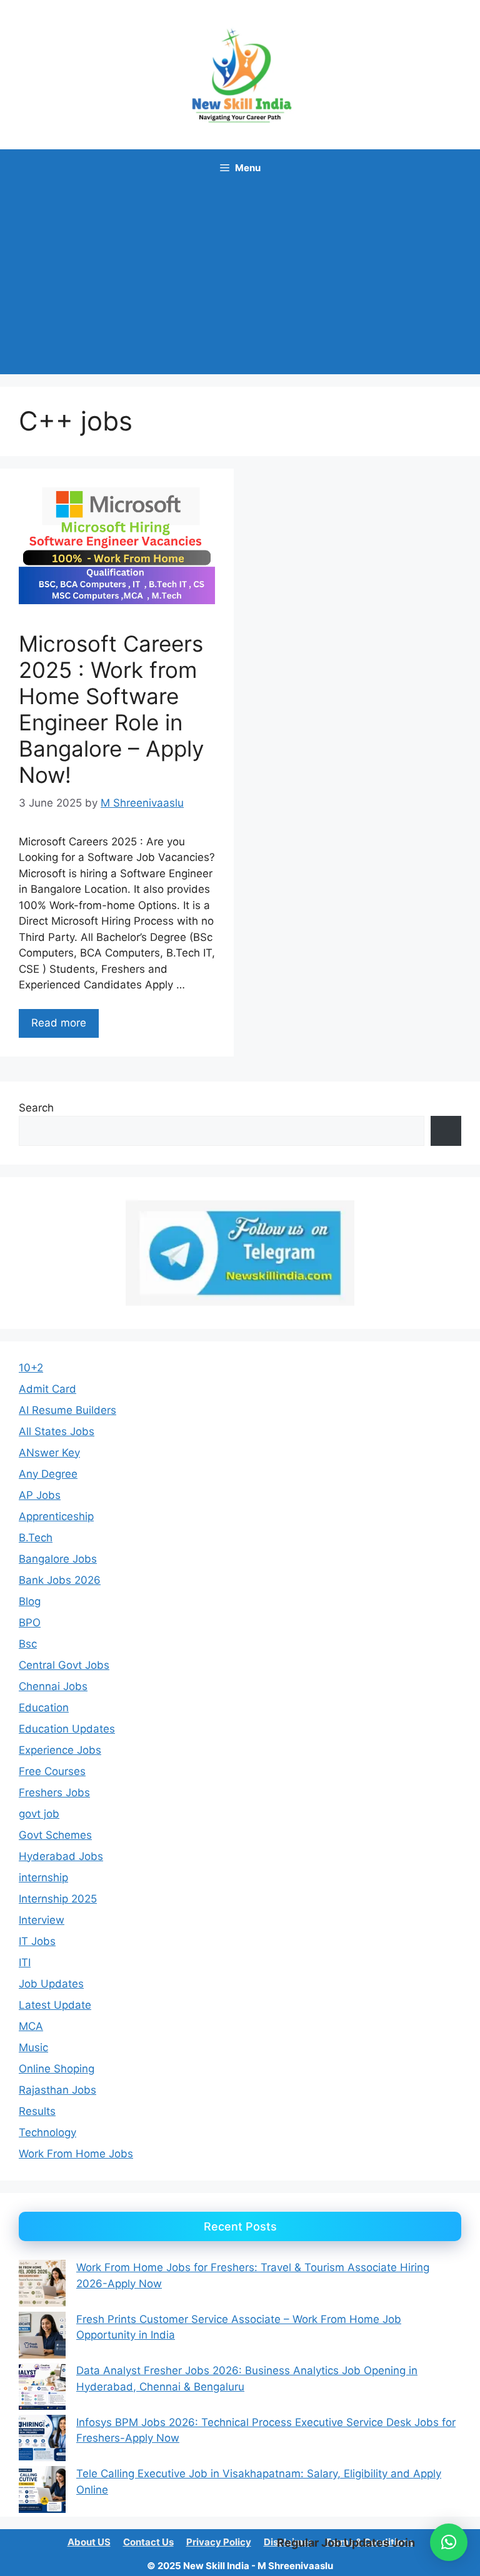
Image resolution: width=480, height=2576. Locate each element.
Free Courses (52, 1771)
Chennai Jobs (53, 1686)
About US (89, 2542)
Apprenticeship (56, 1516)
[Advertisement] (240, 281)
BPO (30, 1623)
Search (36, 1108)
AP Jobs (40, 1495)
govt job (39, 1814)
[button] (449, 2542)
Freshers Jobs (54, 1793)
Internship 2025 (58, 1899)
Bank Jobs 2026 (60, 1580)
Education (44, 1708)
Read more (59, 1023)
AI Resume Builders (67, 1410)
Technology (47, 2132)
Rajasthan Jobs (57, 2090)
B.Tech (36, 1538)
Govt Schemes (55, 1835)
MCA (31, 2026)
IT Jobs (37, 1941)
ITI (25, 1962)
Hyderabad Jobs (61, 1856)
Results (37, 2111)
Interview (42, 1920)
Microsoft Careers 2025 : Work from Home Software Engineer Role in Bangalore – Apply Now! (111, 709)
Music (33, 2047)
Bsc (28, 1644)
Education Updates (67, 1729)
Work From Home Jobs (76, 2154)
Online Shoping (57, 2069)
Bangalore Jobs (58, 1559)
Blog (30, 1601)
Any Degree (48, 1474)
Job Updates (51, 1984)
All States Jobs (57, 1431)
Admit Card (47, 1389)
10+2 (31, 1368)
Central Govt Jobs (64, 1665)
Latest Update (55, 2005)
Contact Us (148, 2542)
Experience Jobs (60, 1750)
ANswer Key (49, 1453)
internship (43, 1877)
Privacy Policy (219, 2542)
